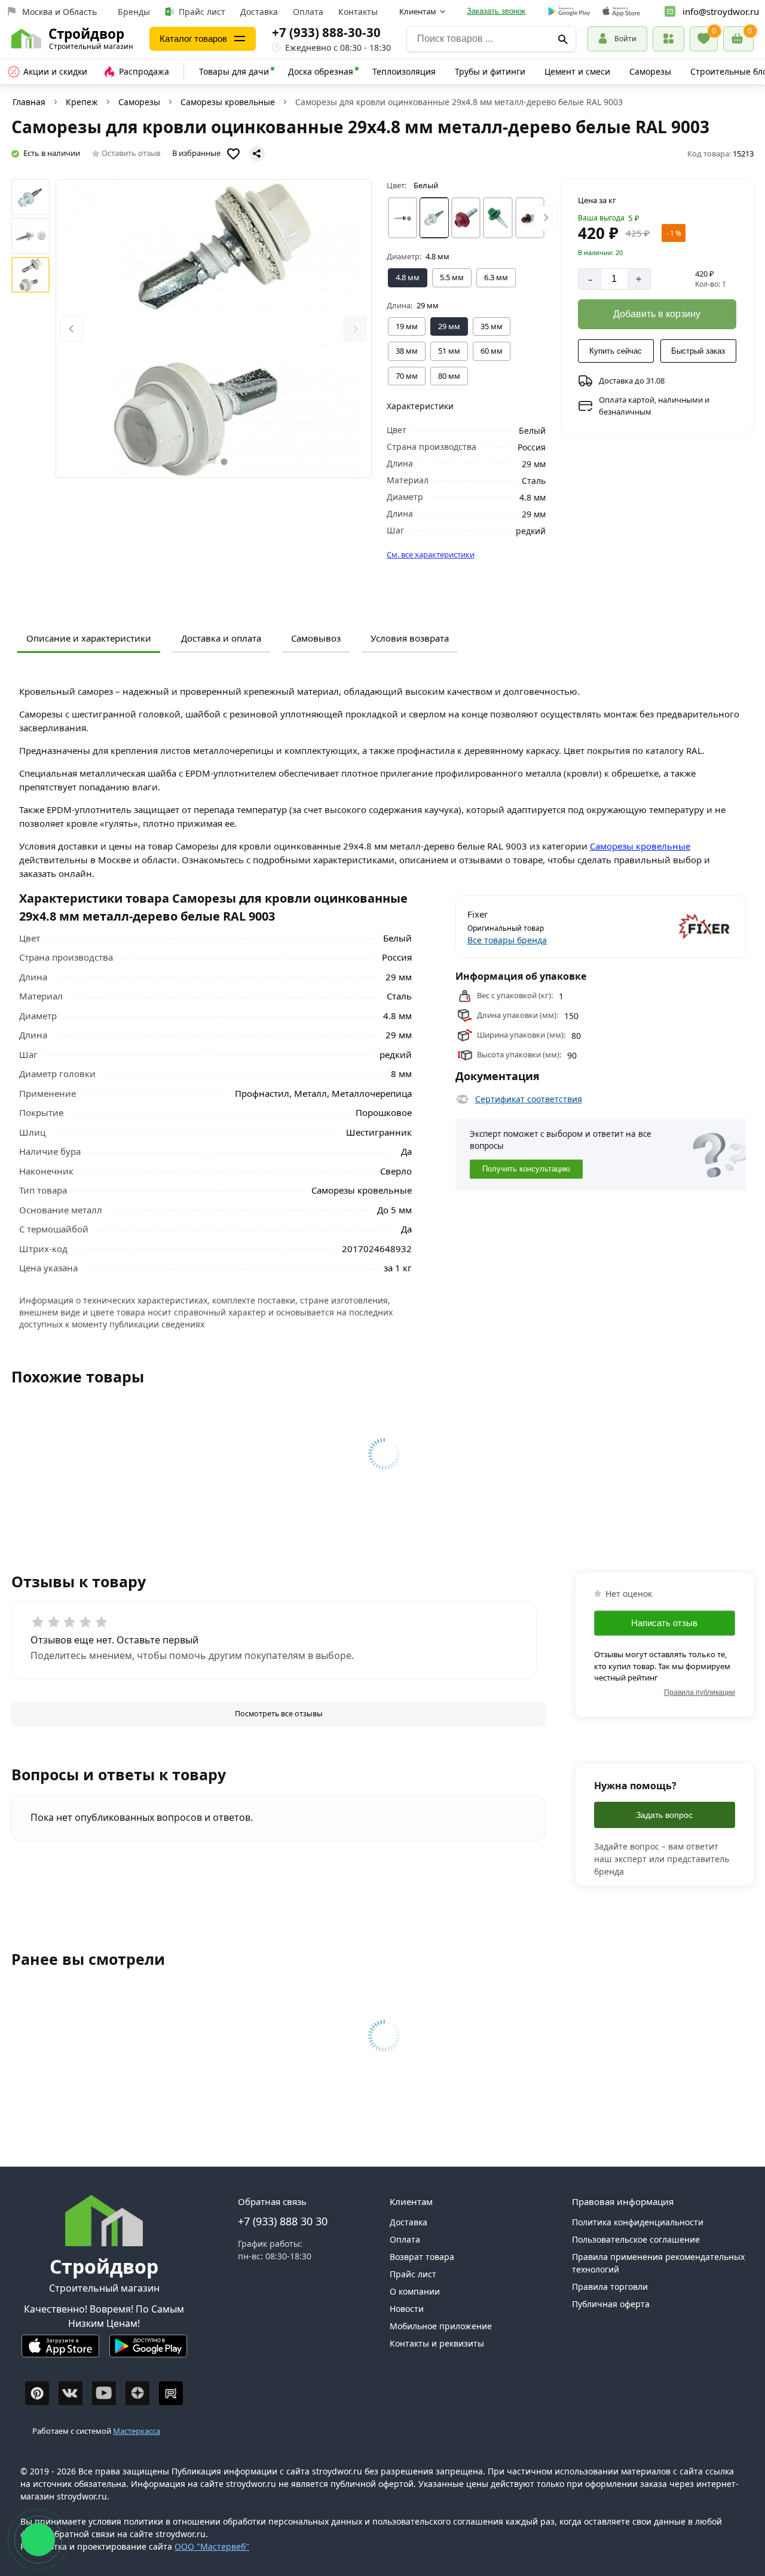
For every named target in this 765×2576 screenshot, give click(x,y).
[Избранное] (704, 39)
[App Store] (60, 2351)
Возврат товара (422, 2257)
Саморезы (650, 71)
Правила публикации (700, 1692)
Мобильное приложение (441, 2326)
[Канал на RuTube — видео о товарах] (171, 2393)
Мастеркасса (137, 2431)
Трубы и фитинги (490, 71)
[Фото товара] (214, 329)
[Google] (569, 12)
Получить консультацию (526, 1169)
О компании (415, 2291)
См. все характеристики (431, 554)
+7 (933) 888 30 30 (283, 2221)
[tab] (203, 462)
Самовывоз (316, 638)
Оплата (308, 12)
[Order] (668, 39)
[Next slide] (355, 329)
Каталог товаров (193, 39)
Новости (407, 2309)
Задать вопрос (664, 1815)
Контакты (358, 12)
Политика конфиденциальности (638, 2222)
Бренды (134, 12)
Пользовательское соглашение (636, 2239)
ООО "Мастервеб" (212, 2546)
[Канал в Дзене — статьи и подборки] (137, 2393)
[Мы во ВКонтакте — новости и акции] (71, 2393)
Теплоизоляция (404, 71)
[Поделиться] (257, 154)
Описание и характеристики (89, 638)
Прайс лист (202, 12)
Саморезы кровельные (228, 102)
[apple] (621, 12)
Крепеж (82, 102)
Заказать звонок (496, 11)
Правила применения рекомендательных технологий (658, 2263)
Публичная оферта (611, 2304)
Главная (29, 102)
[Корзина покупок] (738, 39)
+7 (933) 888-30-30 (326, 32)
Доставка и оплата (221, 638)
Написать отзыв (664, 1623)
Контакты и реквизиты (437, 2343)
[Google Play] (148, 2351)
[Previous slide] (72, 329)
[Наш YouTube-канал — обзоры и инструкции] (104, 2393)
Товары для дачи (234, 71)
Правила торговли (610, 2287)
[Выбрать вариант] (403, 218)
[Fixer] (668, 927)
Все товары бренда (507, 940)
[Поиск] (563, 39)
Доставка (259, 12)
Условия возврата (410, 638)
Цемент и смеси (577, 71)
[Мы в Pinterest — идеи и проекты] (37, 2393)
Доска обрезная (321, 71)
